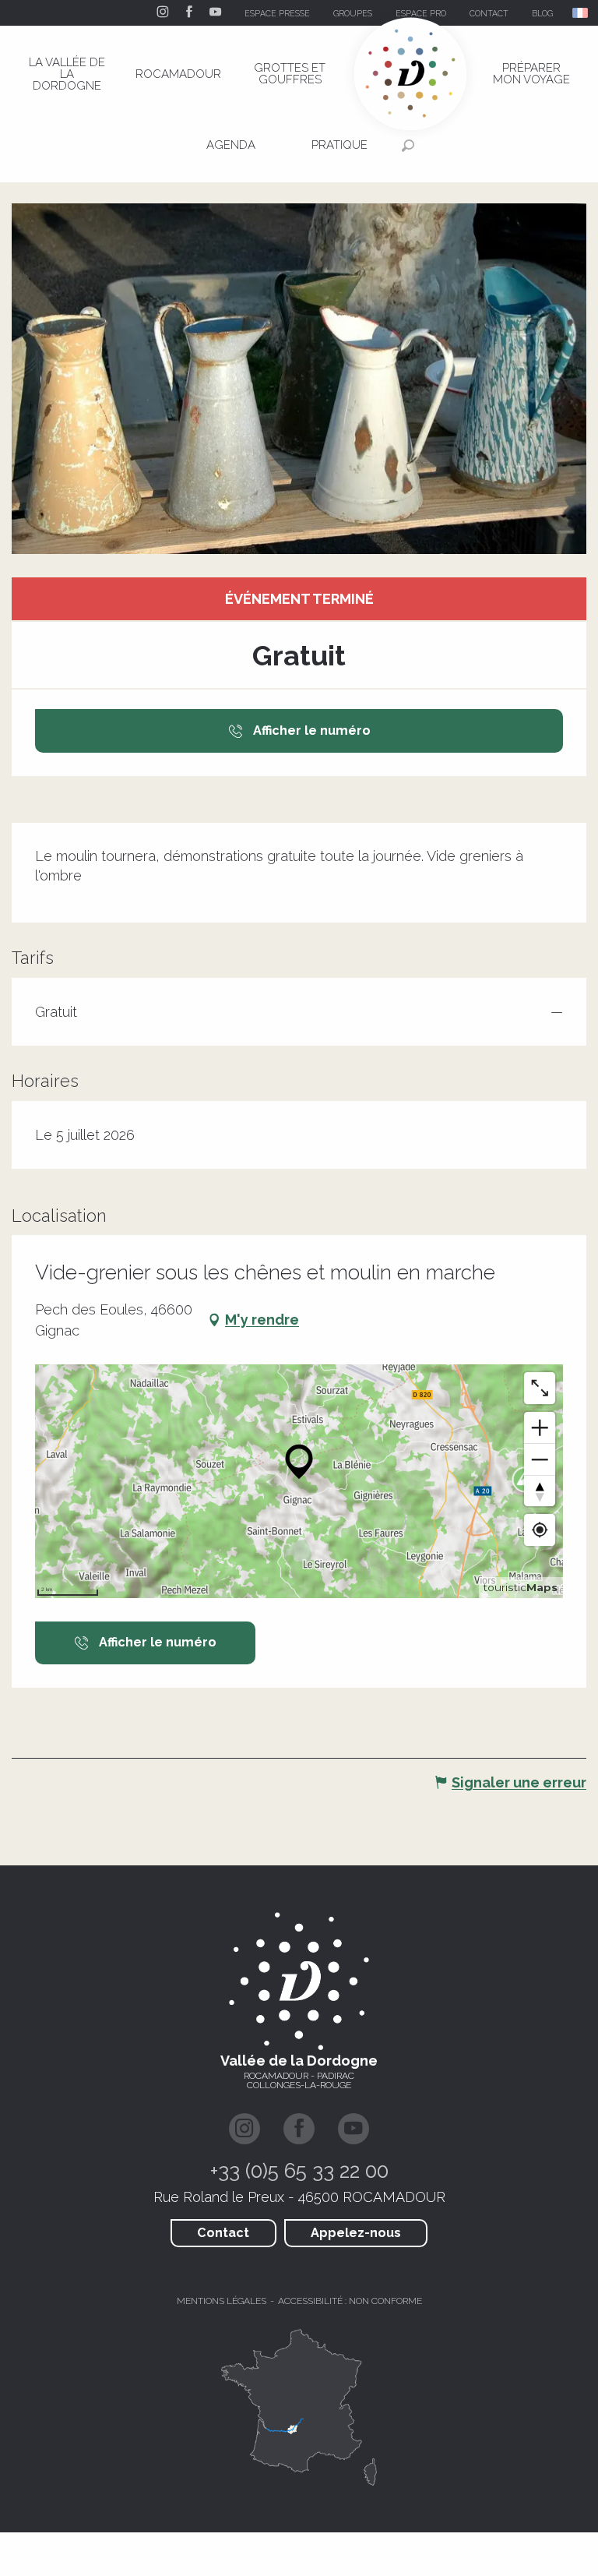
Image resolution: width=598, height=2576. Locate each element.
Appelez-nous (356, 2233)
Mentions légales (222, 2301)
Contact (223, 2233)
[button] (581, 13)
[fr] (581, 13)
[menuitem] (67, 74)
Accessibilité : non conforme (350, 2301)
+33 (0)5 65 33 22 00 (299, 2171)
